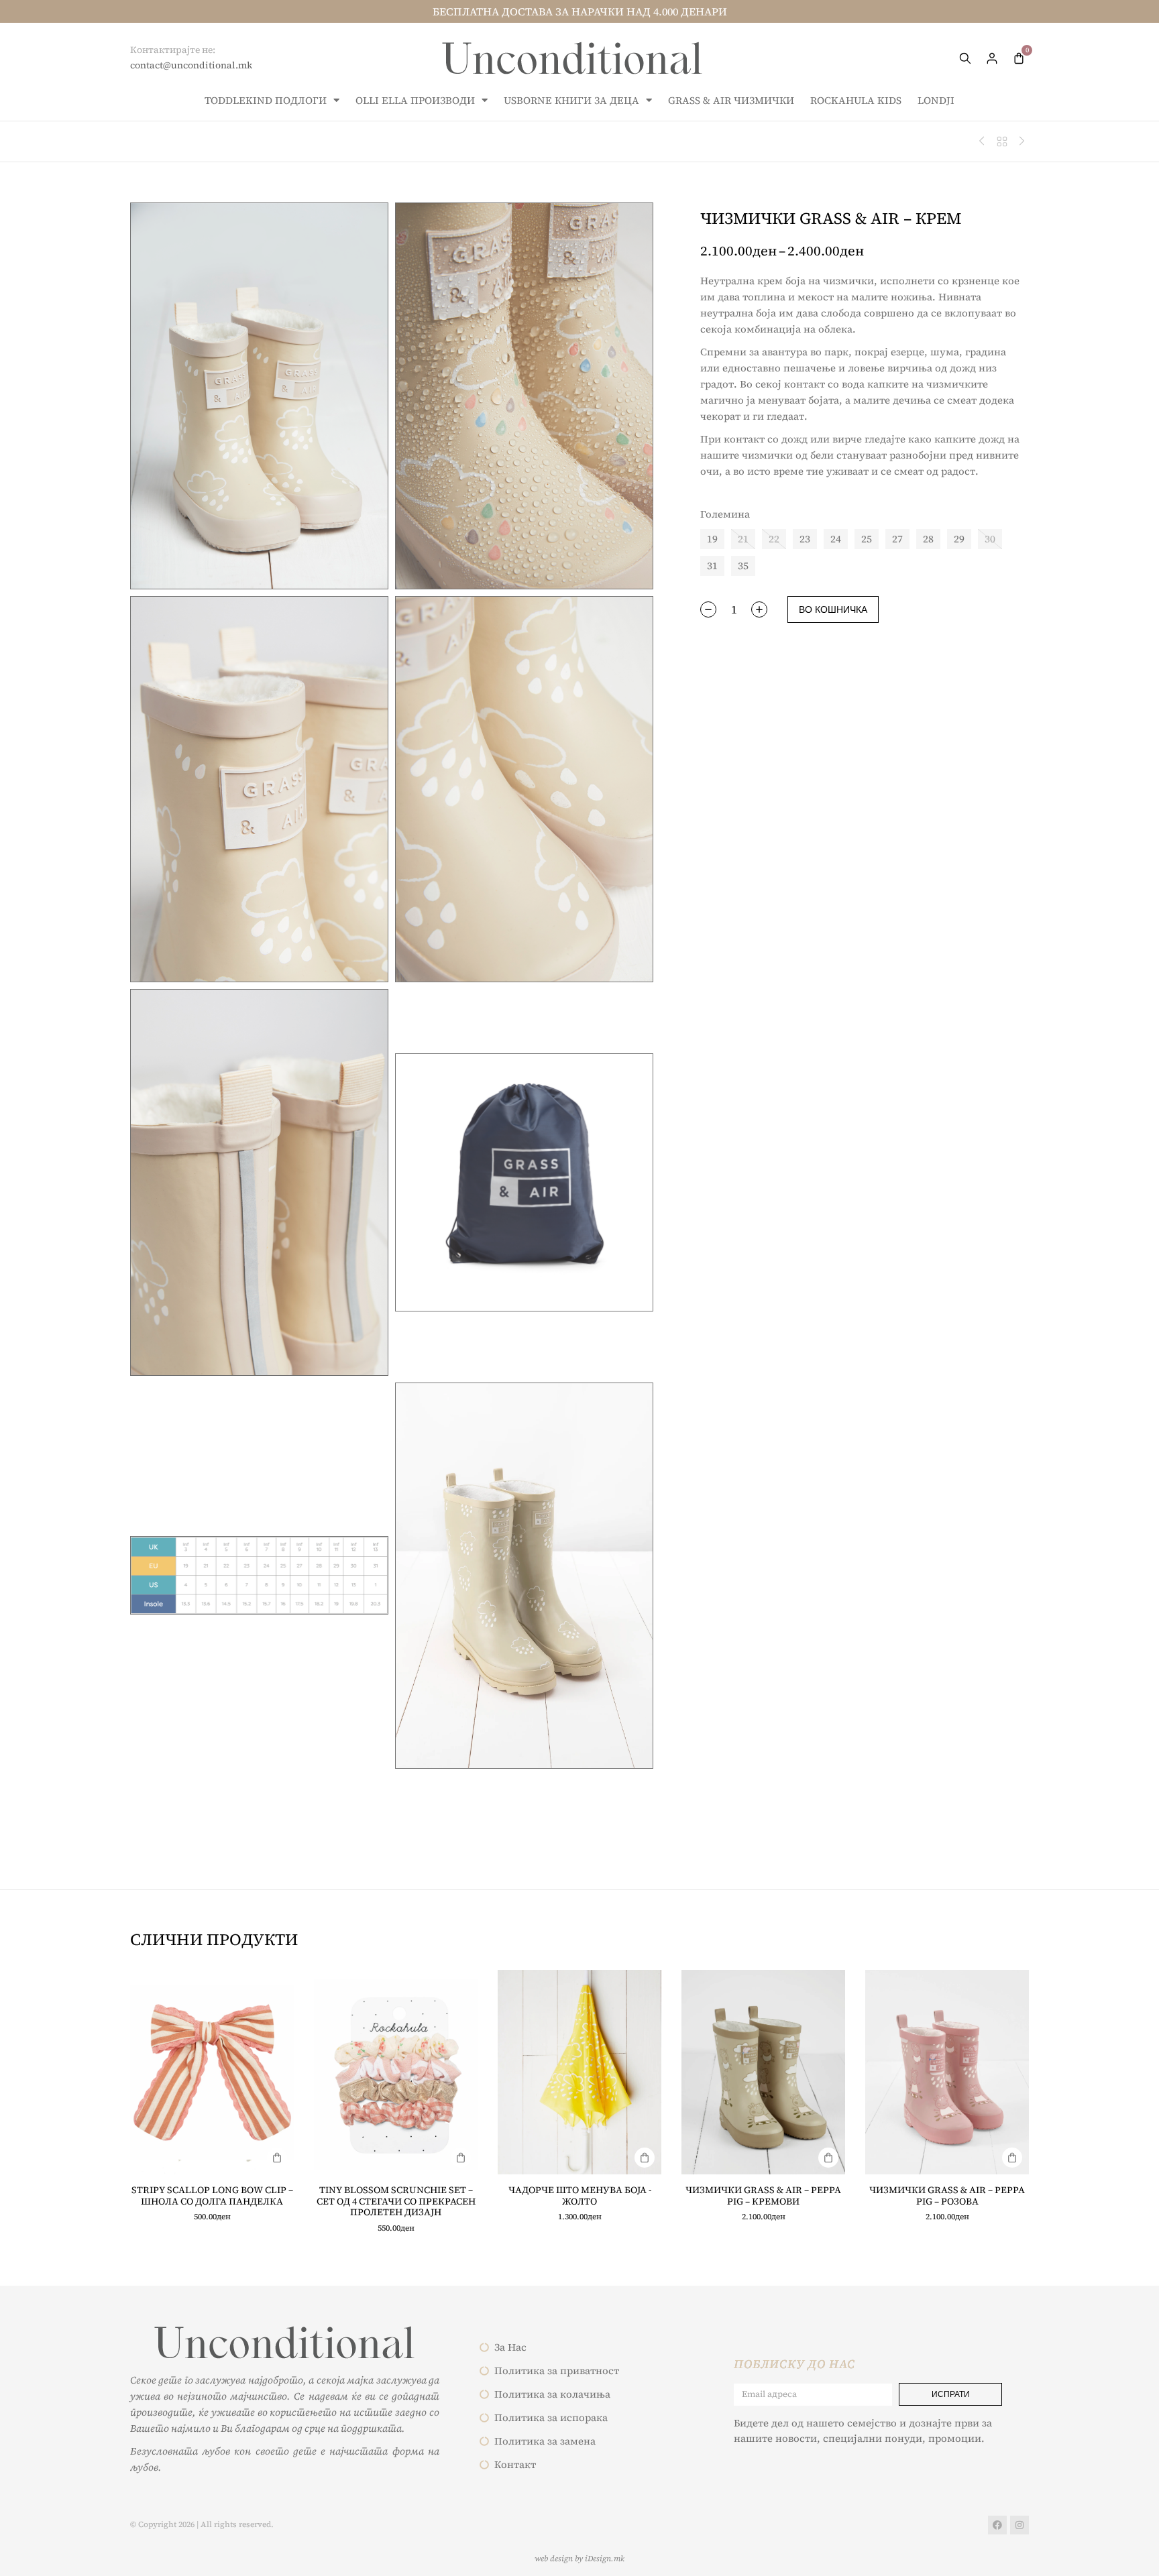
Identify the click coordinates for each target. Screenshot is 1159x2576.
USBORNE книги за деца (571, 100)
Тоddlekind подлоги (266, 100)
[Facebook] (997, 2525)
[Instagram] (1019, 2525)
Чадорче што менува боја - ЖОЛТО (580, 2196)
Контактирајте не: (173, 50)
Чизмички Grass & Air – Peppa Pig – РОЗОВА (947, 2196)
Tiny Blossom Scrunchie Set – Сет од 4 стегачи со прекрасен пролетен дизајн (396, 2201)
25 (867, 539)
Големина (725, 514)
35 (743, 566)
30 (990, 539)
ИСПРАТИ (951, 2394)
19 (712, 539)
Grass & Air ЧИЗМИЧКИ (731, 100)
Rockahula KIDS (856, 100)
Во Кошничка (833, 609)
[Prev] (985, 141)
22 (774, 539)
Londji (936, 100)
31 (712, 566)
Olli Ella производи (415, 100)
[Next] (1019, 141)
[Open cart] (1019, 58)
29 (959, 539)
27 (897, 539)
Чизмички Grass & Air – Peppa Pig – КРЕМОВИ (763, 2196)
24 (836, 539)
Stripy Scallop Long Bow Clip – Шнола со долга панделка (212, 2196)
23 (805, 539)
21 (743, 539)
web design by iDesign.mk (579, 2559)
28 (928, 539)
